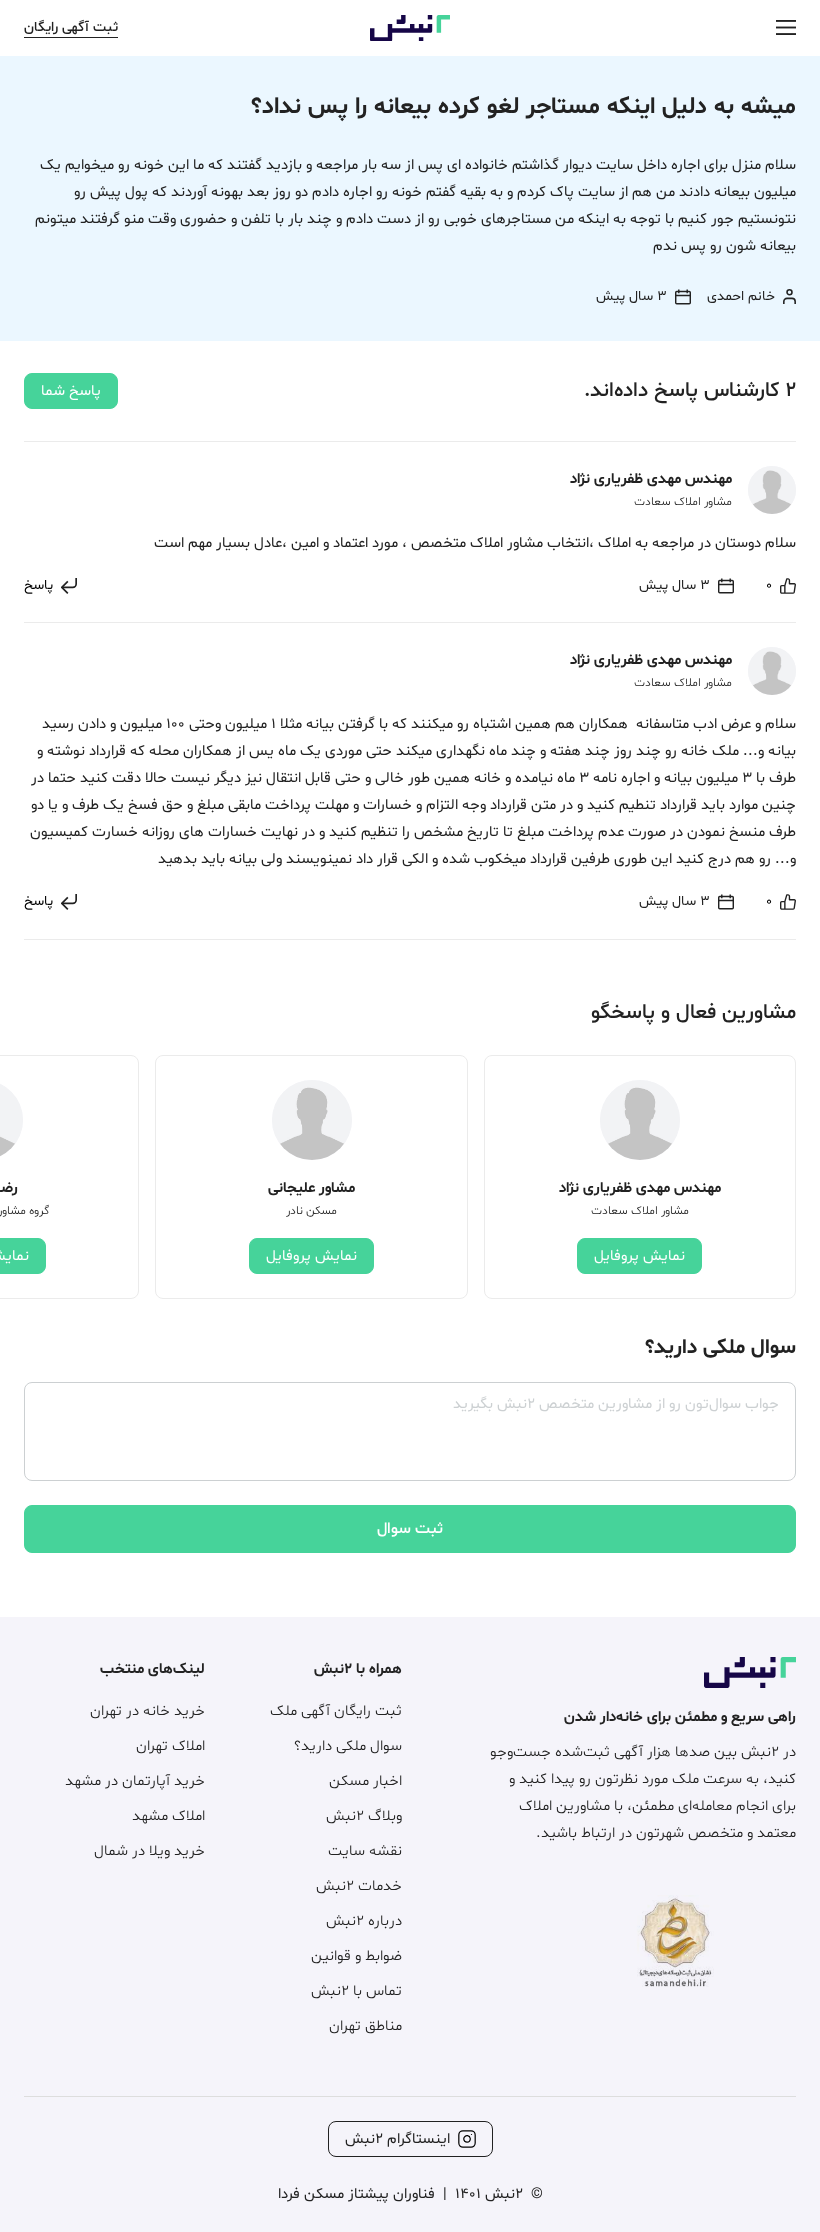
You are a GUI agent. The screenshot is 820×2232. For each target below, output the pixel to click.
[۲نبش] (410, 37)
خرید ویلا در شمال (149, 1851)
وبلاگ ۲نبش (364, 1816)
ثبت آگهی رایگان (71, 27)
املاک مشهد (168, 1816)
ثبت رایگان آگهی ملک (336, 1711)
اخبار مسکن (365, 1781)
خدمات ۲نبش (359, 1886)
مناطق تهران (365, 2026)
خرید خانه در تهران (147, 1711)
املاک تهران (170, 1746)
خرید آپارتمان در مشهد (135, 1781)
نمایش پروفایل (639, 1256)
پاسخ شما (71, 391)
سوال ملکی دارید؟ (348, 1746)
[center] (786, 28)
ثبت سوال (410, 1529)
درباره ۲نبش (364, 1921)
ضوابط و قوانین (356, 1956)
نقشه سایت (365, 1851)
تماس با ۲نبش (356, 1991)
